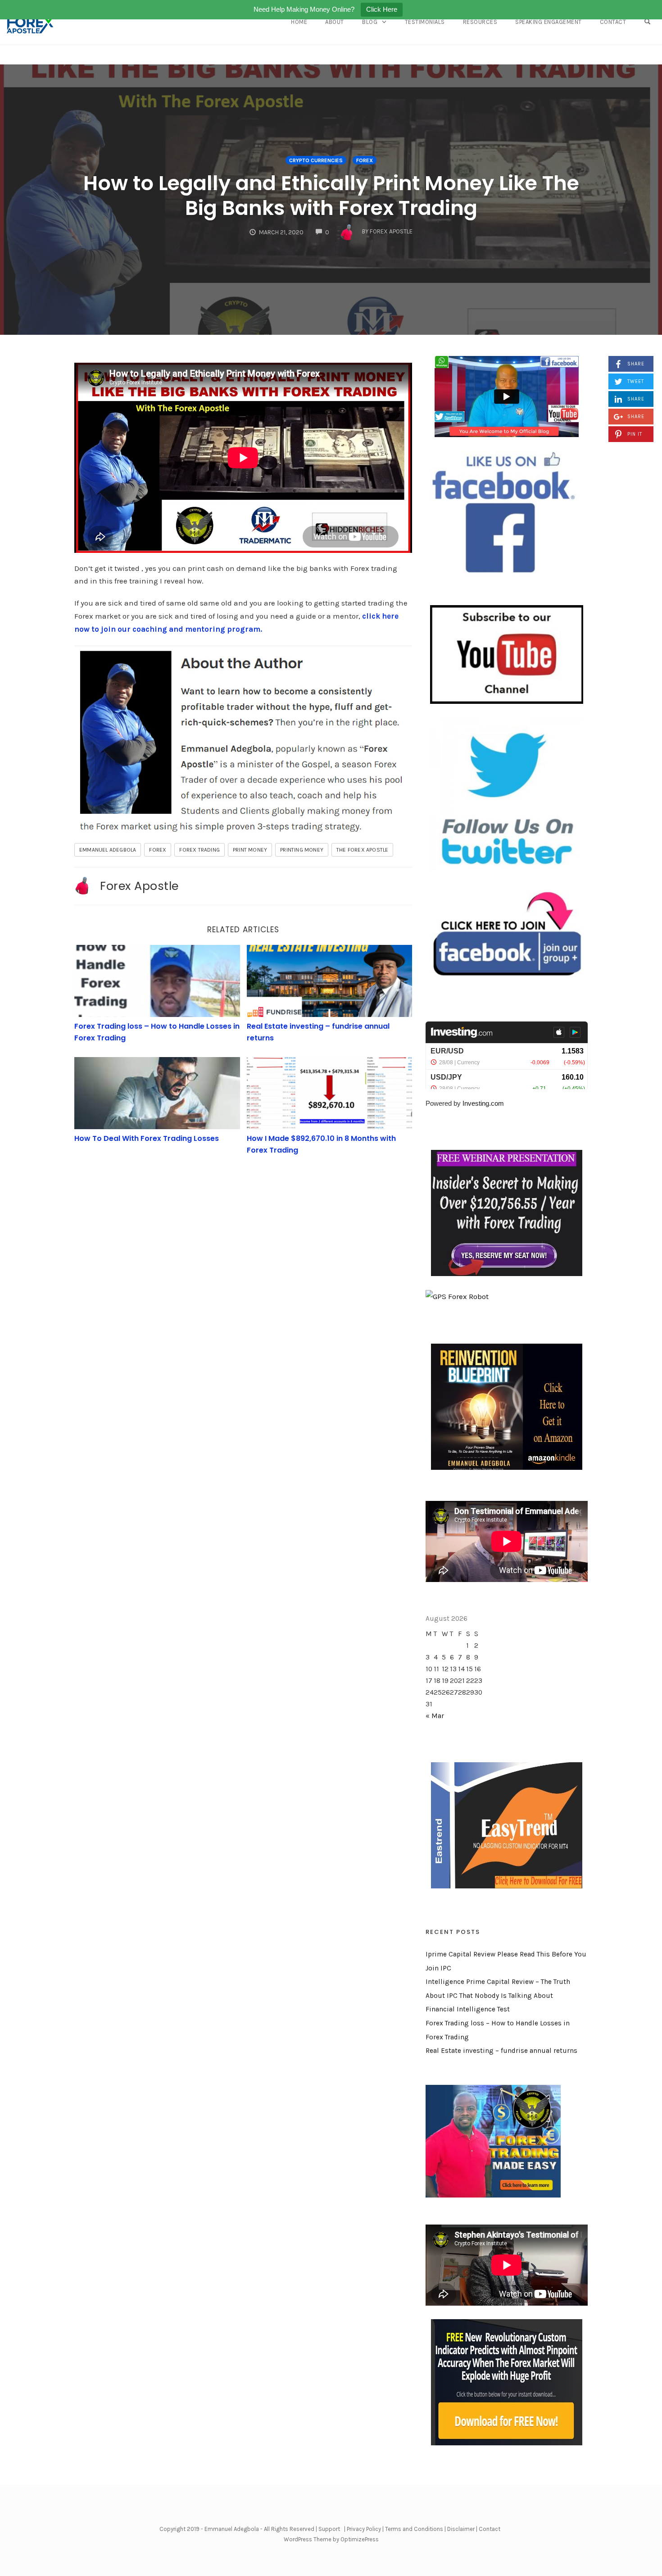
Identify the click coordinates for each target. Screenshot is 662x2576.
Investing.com (483, 1103)
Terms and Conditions (414, 2529)
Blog (370, 22)
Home (299, 22)
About (335, 22)
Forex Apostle (139, 886)
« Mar (435, 1716)
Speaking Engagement (549, 22)
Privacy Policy (364, 2529)
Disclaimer (461, 2529)
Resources (480, 22)
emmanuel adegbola (108, 850)
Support (329, 2529)
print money (250, 850)
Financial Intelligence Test (468, 2009)
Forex (365, 160)
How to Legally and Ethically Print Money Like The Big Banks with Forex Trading (331, 196)
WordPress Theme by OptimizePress (331, 2539)
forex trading (200, 850)
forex (158, 850)
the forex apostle (362, 850)
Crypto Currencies (316, 160)
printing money (302, 850)
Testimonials (425, 22)
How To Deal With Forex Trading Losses (147, 1138)
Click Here (382, 9)
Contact (613, 22)
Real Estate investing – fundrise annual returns (501, 2051)
